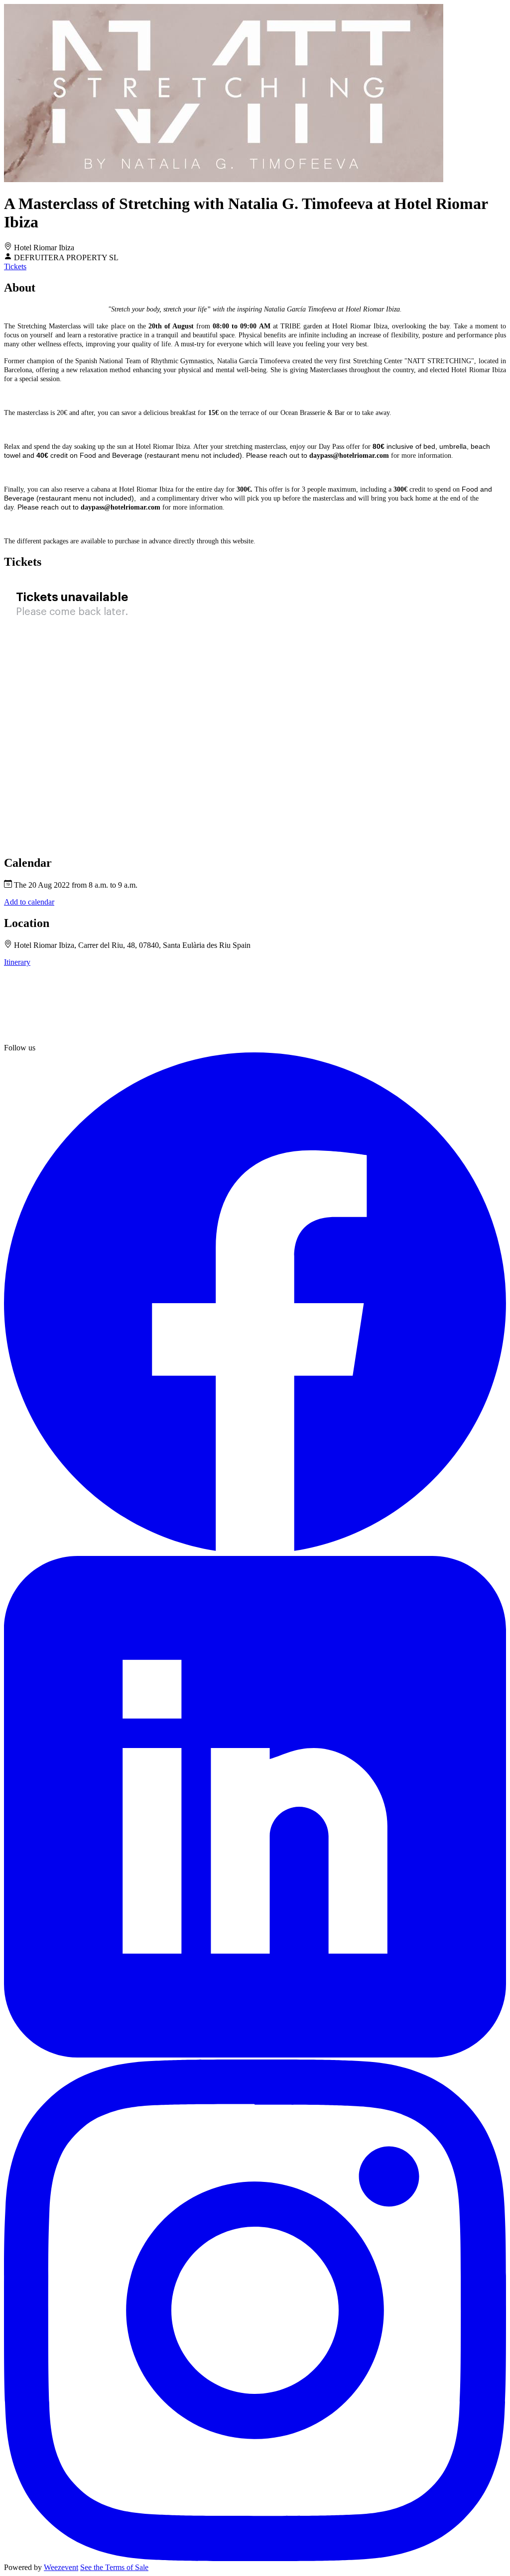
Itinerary (17, 962)
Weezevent (61, 2567)
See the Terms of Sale (114, 2567)
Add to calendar (29, 902)
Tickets (15, 266)
